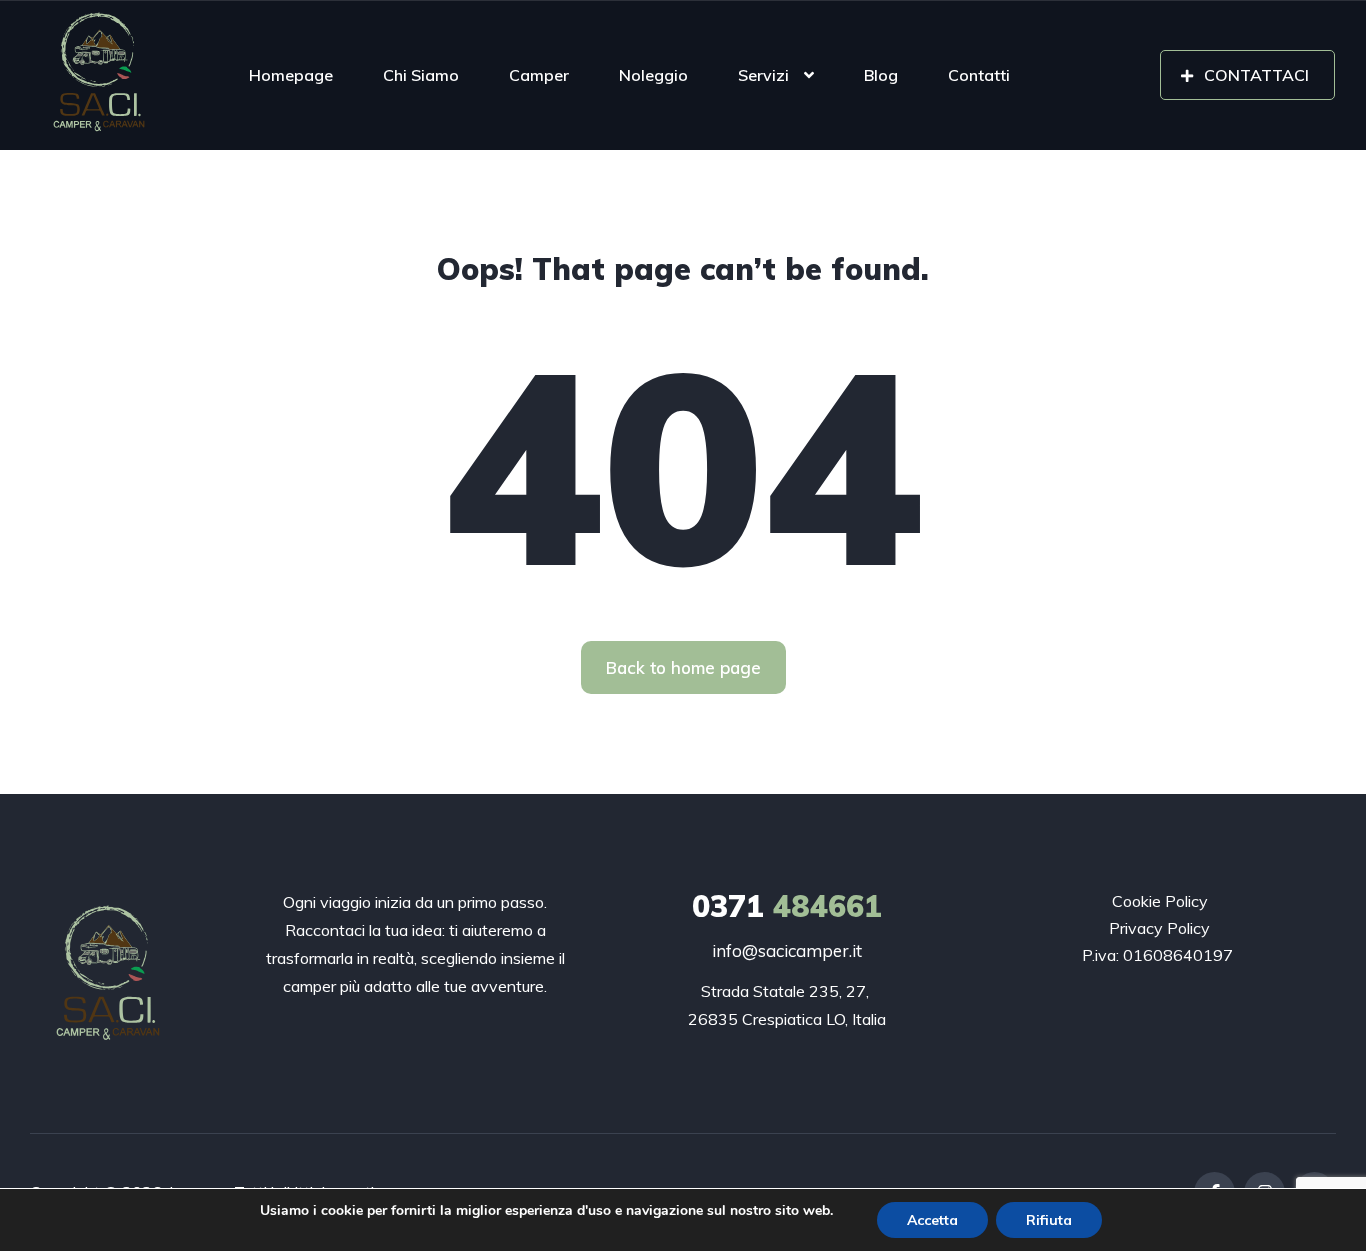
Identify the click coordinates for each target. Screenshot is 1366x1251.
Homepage (291, 75)
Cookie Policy (1160, 901)
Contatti (979, 75)
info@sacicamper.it (787, 950)
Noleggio (653, 75)
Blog (881, 75)
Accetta (932, 1220)
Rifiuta (1049, 1220)
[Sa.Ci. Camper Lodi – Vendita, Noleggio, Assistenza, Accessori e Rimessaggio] (103, 75)
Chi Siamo (421, 75)
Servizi (763, 75)
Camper (539, 75)
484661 (787, 906)
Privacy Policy (1159, 928)
